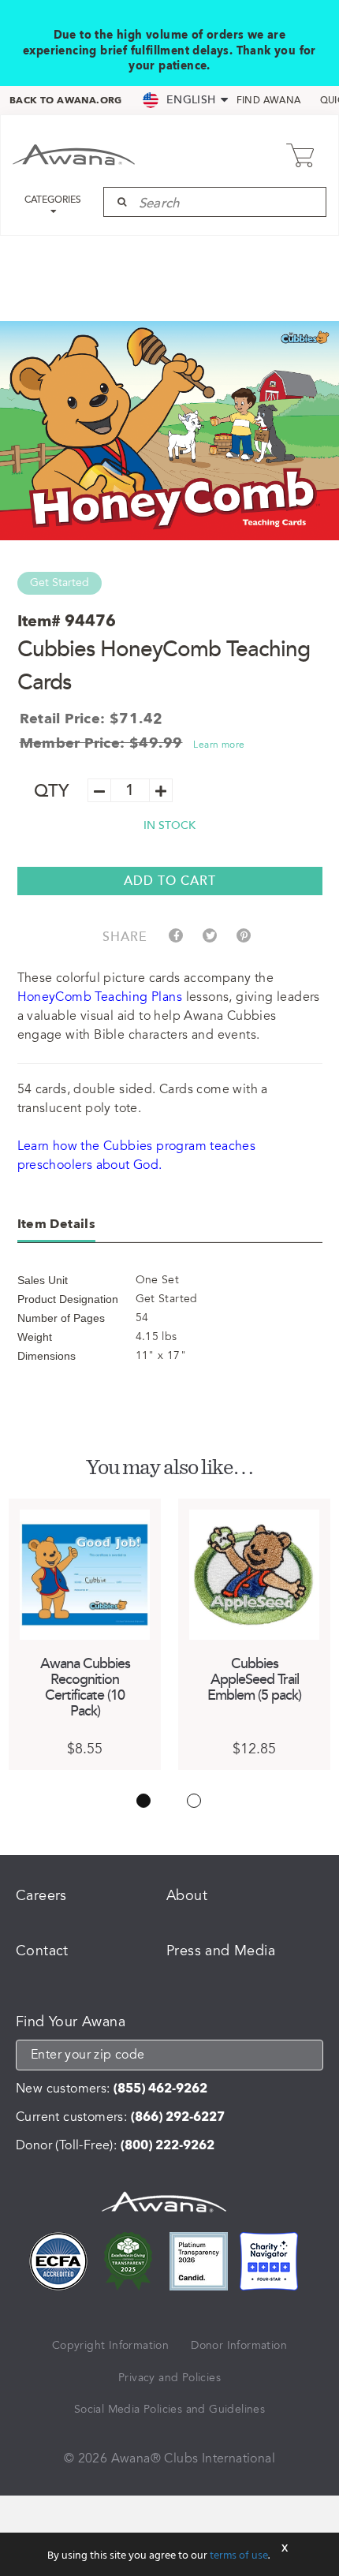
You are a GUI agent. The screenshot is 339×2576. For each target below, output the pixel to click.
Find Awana (269, 101)
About (187, 1895)
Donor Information (239, 2345)
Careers (41, 1895)
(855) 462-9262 (160, 2089)
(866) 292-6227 (178, 2117)
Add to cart (170, 881)
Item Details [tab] (57, 1224)
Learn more (219, 745)
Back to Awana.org (66, 100)
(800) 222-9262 (168, 2145)
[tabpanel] (85, 1634)
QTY (52, 791)
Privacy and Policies (169, 2378)
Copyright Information (110, 2345)
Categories (53, 200)
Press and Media (221, 1951)
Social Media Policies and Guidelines (169, 2409)
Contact (42, 1951)
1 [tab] (143, 1801)
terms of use (239, 2556)
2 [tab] (194, 1801)
